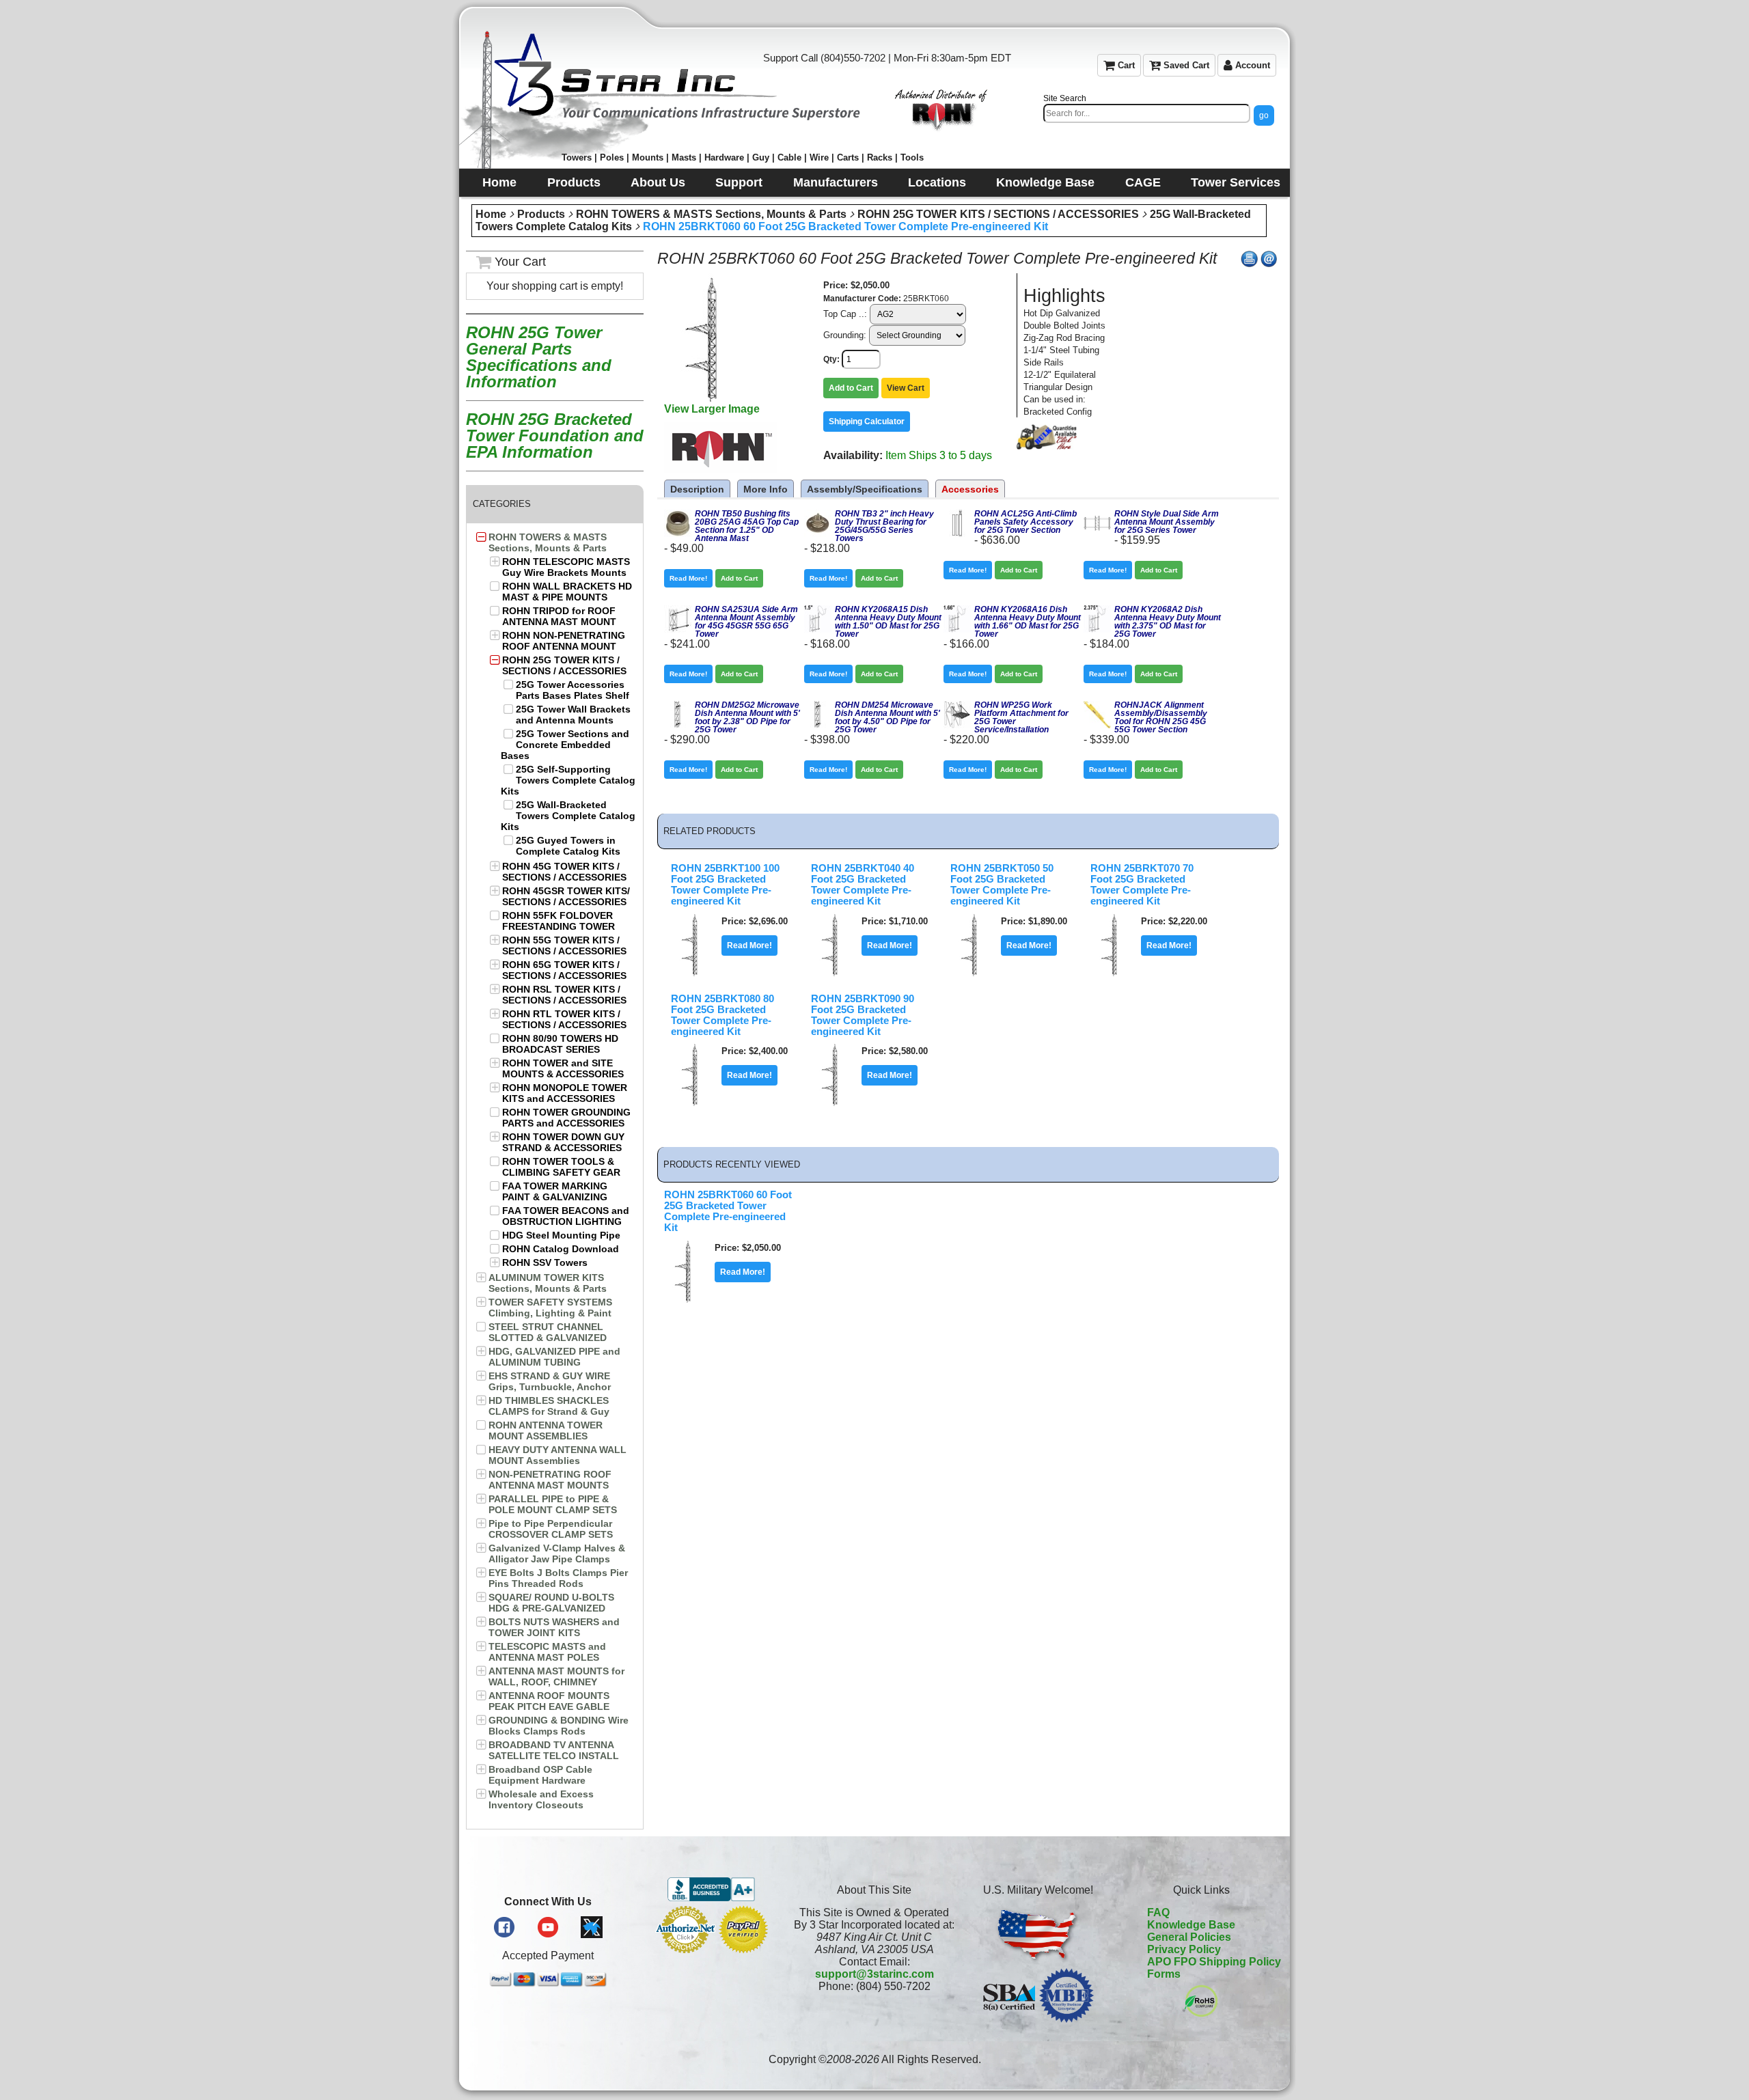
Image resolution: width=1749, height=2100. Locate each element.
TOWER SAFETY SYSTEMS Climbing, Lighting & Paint (550, 1308)
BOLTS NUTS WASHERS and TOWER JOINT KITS (554, 1627)
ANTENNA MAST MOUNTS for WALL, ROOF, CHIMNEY (556, 1676)
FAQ (1158, 1912)
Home (491, 214)
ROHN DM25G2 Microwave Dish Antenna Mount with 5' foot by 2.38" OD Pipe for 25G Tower (747, 717)
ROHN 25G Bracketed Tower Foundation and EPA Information (555, 436)
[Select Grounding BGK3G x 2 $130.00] (918, 335)
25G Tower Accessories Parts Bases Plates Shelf (573, 690)
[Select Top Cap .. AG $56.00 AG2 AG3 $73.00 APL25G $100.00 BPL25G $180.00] (918, 314)
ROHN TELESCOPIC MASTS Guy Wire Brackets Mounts (566, 567)
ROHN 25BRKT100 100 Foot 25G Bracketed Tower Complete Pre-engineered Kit (725, 885)
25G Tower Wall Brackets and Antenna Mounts (573, 715)
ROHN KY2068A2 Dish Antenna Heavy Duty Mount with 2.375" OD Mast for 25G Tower (1168, 622)
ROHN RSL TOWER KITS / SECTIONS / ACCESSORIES (564, 995)
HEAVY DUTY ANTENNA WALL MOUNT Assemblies (557, 1455)
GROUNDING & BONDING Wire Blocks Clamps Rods (559, 1726)
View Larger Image (712, 409)
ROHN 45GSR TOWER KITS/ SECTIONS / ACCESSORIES (566, 896)
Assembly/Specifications (865, 489)
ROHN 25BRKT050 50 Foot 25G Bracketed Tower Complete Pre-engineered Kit (1002, 885)
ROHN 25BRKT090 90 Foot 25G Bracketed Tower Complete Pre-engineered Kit (863, 1015)
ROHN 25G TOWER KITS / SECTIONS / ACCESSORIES (998, 214)
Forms (1164, 1974)
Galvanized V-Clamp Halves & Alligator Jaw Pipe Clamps (557, 1553)
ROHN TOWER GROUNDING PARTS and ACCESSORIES (566, 1118)
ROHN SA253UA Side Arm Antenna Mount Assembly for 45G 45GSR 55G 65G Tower (746, 622)
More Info (766, 489)
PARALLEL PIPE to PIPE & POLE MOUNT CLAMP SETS (553, 1504)
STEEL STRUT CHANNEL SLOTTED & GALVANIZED (548, 1332)
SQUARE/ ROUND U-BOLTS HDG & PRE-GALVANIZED (551, 1603)
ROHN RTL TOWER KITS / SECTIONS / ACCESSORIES (564, 1019)
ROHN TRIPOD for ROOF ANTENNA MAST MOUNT (559, 616)
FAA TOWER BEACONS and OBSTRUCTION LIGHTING (566, 1216)
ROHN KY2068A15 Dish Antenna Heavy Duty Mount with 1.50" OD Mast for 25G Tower (888, 622)
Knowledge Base (1191, 1925)
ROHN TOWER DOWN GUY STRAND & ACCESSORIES (563, 1142)
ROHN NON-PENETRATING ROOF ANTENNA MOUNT (564, 641)
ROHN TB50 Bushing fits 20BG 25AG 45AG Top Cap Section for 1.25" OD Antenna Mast (747, 526)
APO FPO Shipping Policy (1214, 1962)
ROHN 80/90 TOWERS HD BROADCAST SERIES (560, 1044)
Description (697, 489)
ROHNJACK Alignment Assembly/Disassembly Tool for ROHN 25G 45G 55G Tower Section (1161, 717)
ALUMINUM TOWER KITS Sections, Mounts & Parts (548, 1283)
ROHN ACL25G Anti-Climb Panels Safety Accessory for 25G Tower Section (1025, 522)
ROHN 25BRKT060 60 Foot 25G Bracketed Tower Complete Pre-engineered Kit (845, 226)
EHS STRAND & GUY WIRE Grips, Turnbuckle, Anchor (550, 1381)
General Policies (1189, 1937)
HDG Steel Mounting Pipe (561, 1235)
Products (541, 214)
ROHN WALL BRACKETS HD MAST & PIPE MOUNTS (567, 592)
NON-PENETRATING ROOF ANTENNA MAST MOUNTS (550, 1480)
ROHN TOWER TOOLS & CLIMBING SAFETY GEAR (561, 1167)
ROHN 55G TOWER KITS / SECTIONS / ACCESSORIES (564, 945)
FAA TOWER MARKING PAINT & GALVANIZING (555, 1191)
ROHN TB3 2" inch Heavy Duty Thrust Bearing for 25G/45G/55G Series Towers (884, 526)
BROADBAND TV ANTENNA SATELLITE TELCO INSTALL (554, 1750)
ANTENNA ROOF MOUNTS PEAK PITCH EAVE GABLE (549, 1701)
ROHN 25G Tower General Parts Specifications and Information (539, 357)
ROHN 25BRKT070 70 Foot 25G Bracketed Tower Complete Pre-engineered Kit (1142, 885)
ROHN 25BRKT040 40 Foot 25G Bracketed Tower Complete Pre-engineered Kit (863, 885)
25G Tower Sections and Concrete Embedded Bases (565, 745)
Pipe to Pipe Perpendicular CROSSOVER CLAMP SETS (551, 1529)
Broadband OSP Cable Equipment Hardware (540, 1775)
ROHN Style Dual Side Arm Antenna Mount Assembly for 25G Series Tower (1167, 522)
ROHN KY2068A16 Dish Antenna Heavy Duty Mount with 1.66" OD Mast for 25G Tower (1028, 622)
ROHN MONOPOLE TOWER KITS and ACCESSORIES (565, 1093)
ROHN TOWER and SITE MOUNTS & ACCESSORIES (563, 1068)
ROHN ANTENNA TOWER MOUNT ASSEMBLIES (546, 1431)
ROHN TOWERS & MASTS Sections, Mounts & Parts (711, 214)
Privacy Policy (1184, 1949)
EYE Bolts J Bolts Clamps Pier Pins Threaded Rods (558, 1578)
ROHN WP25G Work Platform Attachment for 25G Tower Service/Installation (1021, 717)
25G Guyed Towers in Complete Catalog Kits (568, 846)
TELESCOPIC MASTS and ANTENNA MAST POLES (547, 1652)
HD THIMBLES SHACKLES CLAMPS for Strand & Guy (549, 1406)
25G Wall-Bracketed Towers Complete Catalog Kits (568, 816)
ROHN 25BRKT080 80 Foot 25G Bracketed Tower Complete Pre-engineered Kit (722, 1015)
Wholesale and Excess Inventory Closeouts (541, 1799)
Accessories (970, 489)
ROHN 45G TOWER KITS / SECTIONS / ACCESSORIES (564, 872)
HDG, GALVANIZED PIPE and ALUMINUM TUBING (554, 1357)
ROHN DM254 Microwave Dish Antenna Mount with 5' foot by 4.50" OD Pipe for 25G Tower (887, 717)
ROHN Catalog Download (561, 1249)
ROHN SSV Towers (545, 1262)
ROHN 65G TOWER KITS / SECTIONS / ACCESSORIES (564, 970)
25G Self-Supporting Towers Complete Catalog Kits (568, 780)
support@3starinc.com (874, 1974)
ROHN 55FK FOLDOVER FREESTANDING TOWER (559, 921)
